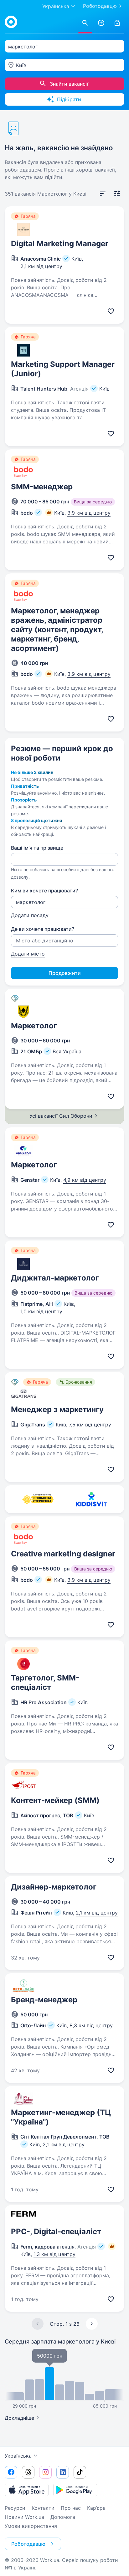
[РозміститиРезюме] (101, 23)
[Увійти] (117, 23)
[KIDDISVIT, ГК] (91, 1499)
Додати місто (28, 954)
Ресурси (15, 2508)
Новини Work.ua (24, 2517)
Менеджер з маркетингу (57, 1409)
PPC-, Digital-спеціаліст (56, 2232)
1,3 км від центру (54, 2254)
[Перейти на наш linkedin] (63, 2472)
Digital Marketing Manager (60, 244)
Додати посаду (30, 915)
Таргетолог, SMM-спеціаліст (45, 1682)
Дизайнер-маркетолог (54, 1887)
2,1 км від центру (41, 266)
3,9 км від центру (89, 513)
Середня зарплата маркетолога (60, 2341)
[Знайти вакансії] (85, 23)
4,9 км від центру (85, 1180)
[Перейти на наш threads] (28, 2472)
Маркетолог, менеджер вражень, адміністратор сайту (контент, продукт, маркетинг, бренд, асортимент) (57, 629)
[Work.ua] (11, 22)
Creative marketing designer (63, 1554)
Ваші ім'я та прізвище (37, 848)
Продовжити (65, 973)
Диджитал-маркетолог (55, 1278)
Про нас (71, 2508)
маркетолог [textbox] (23, 47)
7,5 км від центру (90, 1425)
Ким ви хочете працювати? (44, 891)
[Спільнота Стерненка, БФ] (38, 1499)
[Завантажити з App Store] (27, 2490)
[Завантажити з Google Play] (75, 2490)
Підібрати (69, 99)
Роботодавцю (100, 6)
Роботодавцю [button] (28, 2544)
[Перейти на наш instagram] (45, 2472)
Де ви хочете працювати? (43, 929)
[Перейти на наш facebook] (11, 2472)
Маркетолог (34, 1026)
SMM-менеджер (42, 487)
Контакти (43, 2508)
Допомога (63, 2517)
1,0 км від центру (41, 1311)
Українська (18, 2456)
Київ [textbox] (21, 65)
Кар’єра (96, 2508)
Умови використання (31, 2526)
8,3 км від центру (91, 2025)
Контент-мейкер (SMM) (55, 1800)
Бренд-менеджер (44, 2000)
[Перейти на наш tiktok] (80, 2472)
